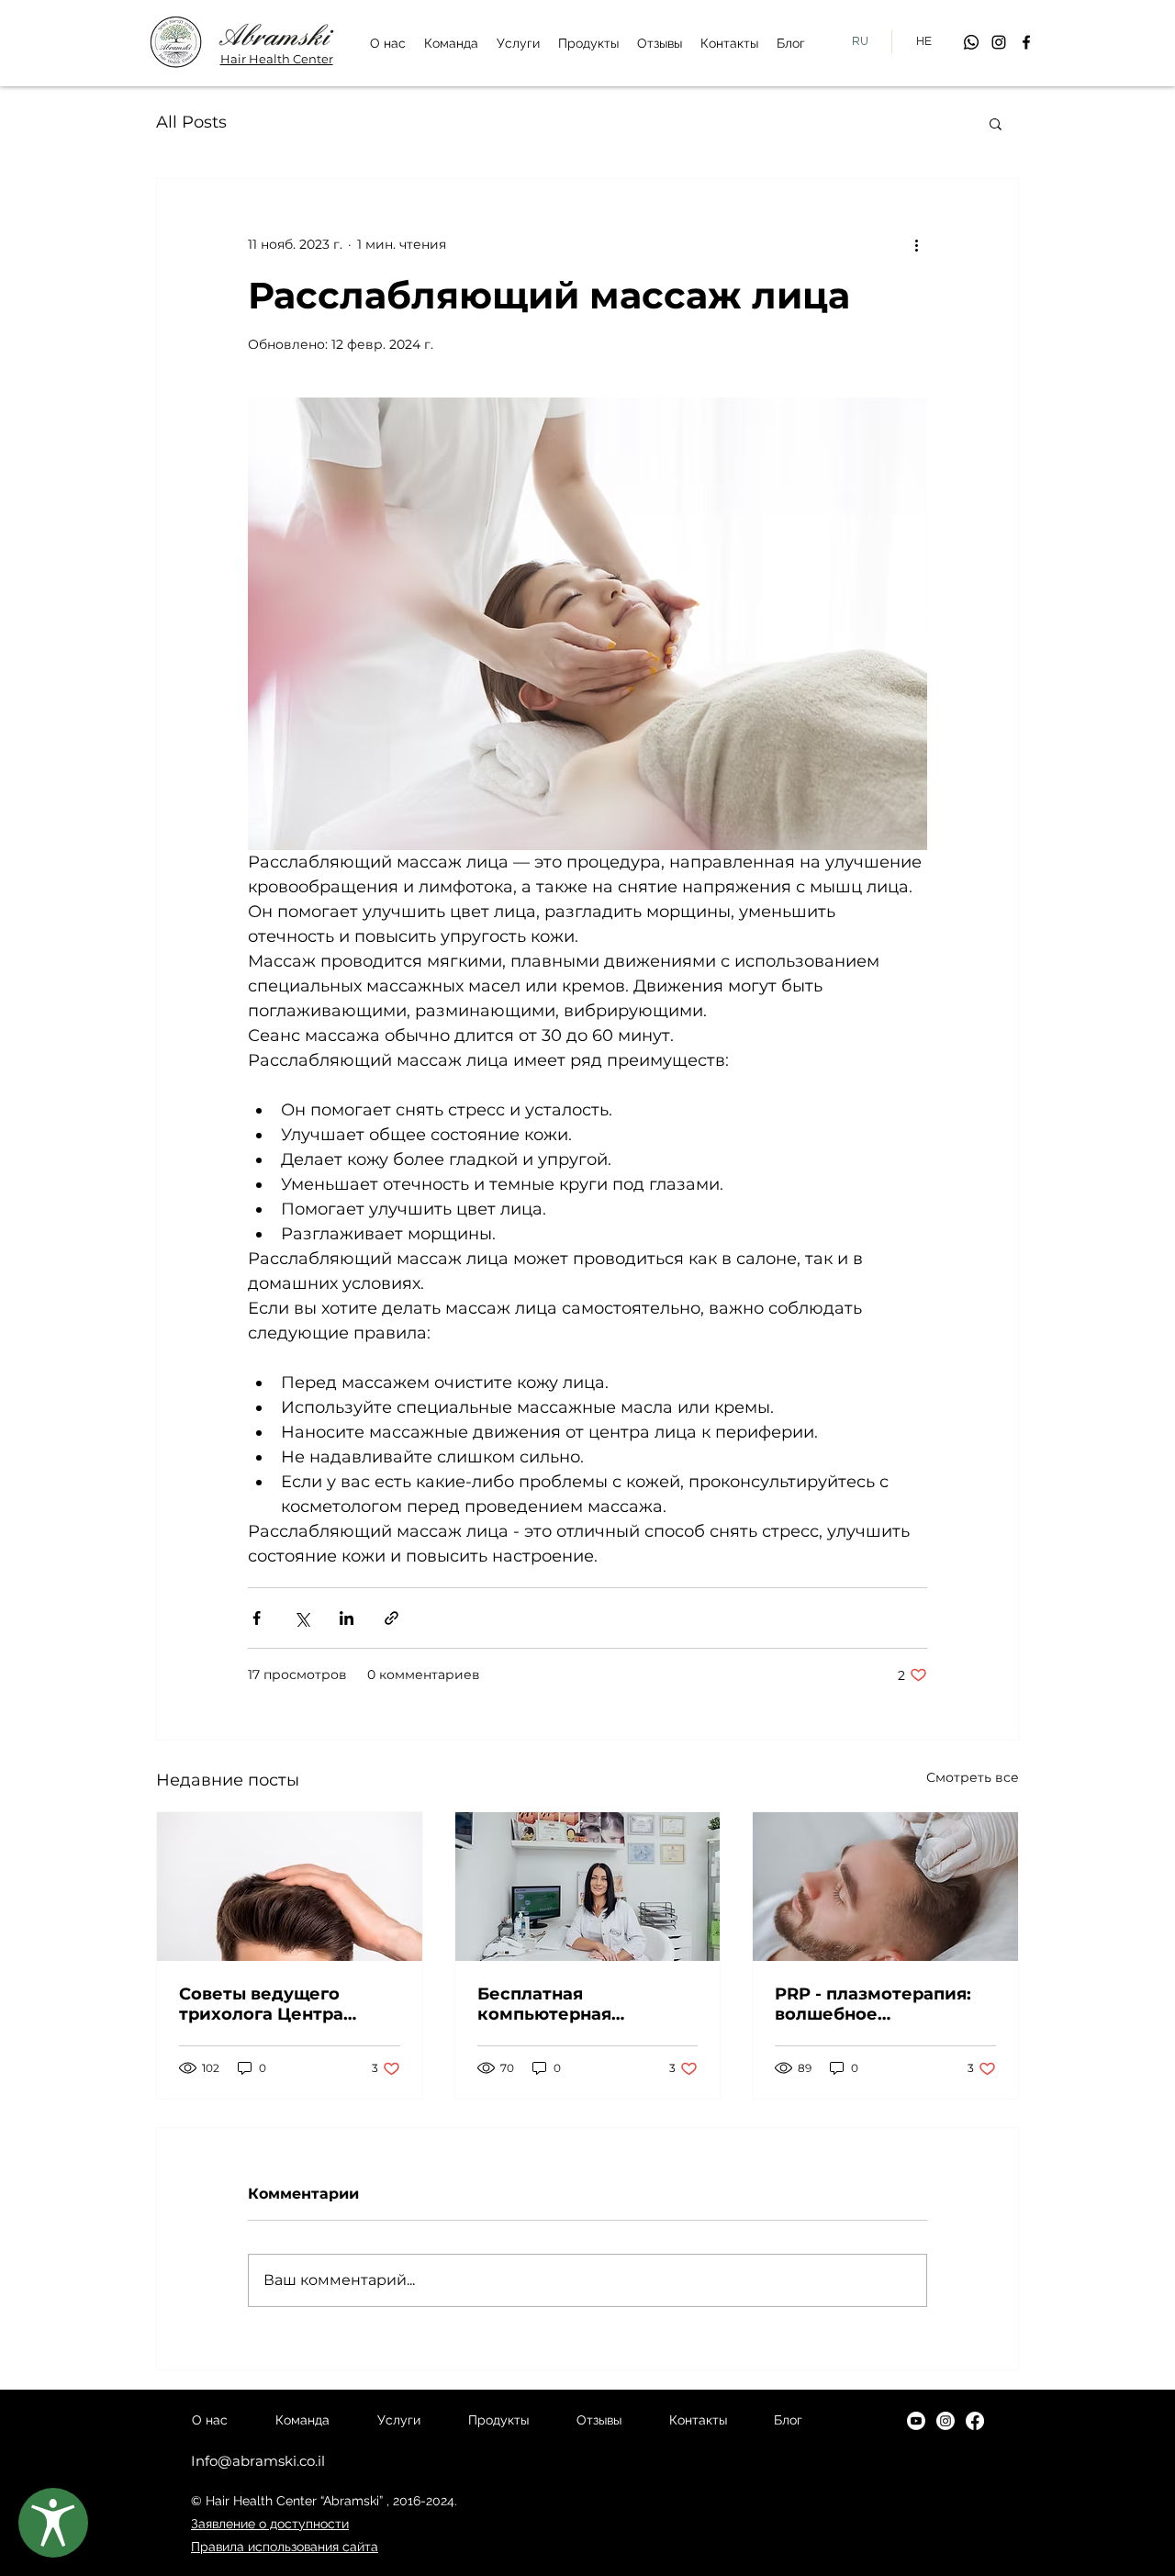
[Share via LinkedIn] (347, 1618)
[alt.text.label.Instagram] (999, 42)
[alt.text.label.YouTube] (916, 2421)
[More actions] (916, 245)
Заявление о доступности (270, 2524)
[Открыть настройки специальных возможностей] (53, 2523)
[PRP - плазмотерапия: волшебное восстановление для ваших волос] (885, 1887)
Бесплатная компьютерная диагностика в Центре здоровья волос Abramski (579, 2004)
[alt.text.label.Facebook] (1026, 42)
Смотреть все (973, 1777)
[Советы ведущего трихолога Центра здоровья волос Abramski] (290, 1887)
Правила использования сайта (285, 2547)
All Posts (191, 122)
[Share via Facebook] (257, 1618)
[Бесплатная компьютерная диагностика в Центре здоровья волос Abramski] (588, 1887)
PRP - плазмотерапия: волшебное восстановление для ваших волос (873, 2004)
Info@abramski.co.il (258, 2461)
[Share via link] (392, 1618)
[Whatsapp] (971, 42)
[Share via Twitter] (302, 1618)
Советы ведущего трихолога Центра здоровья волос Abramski (261, 2004)
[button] (996, 123)
